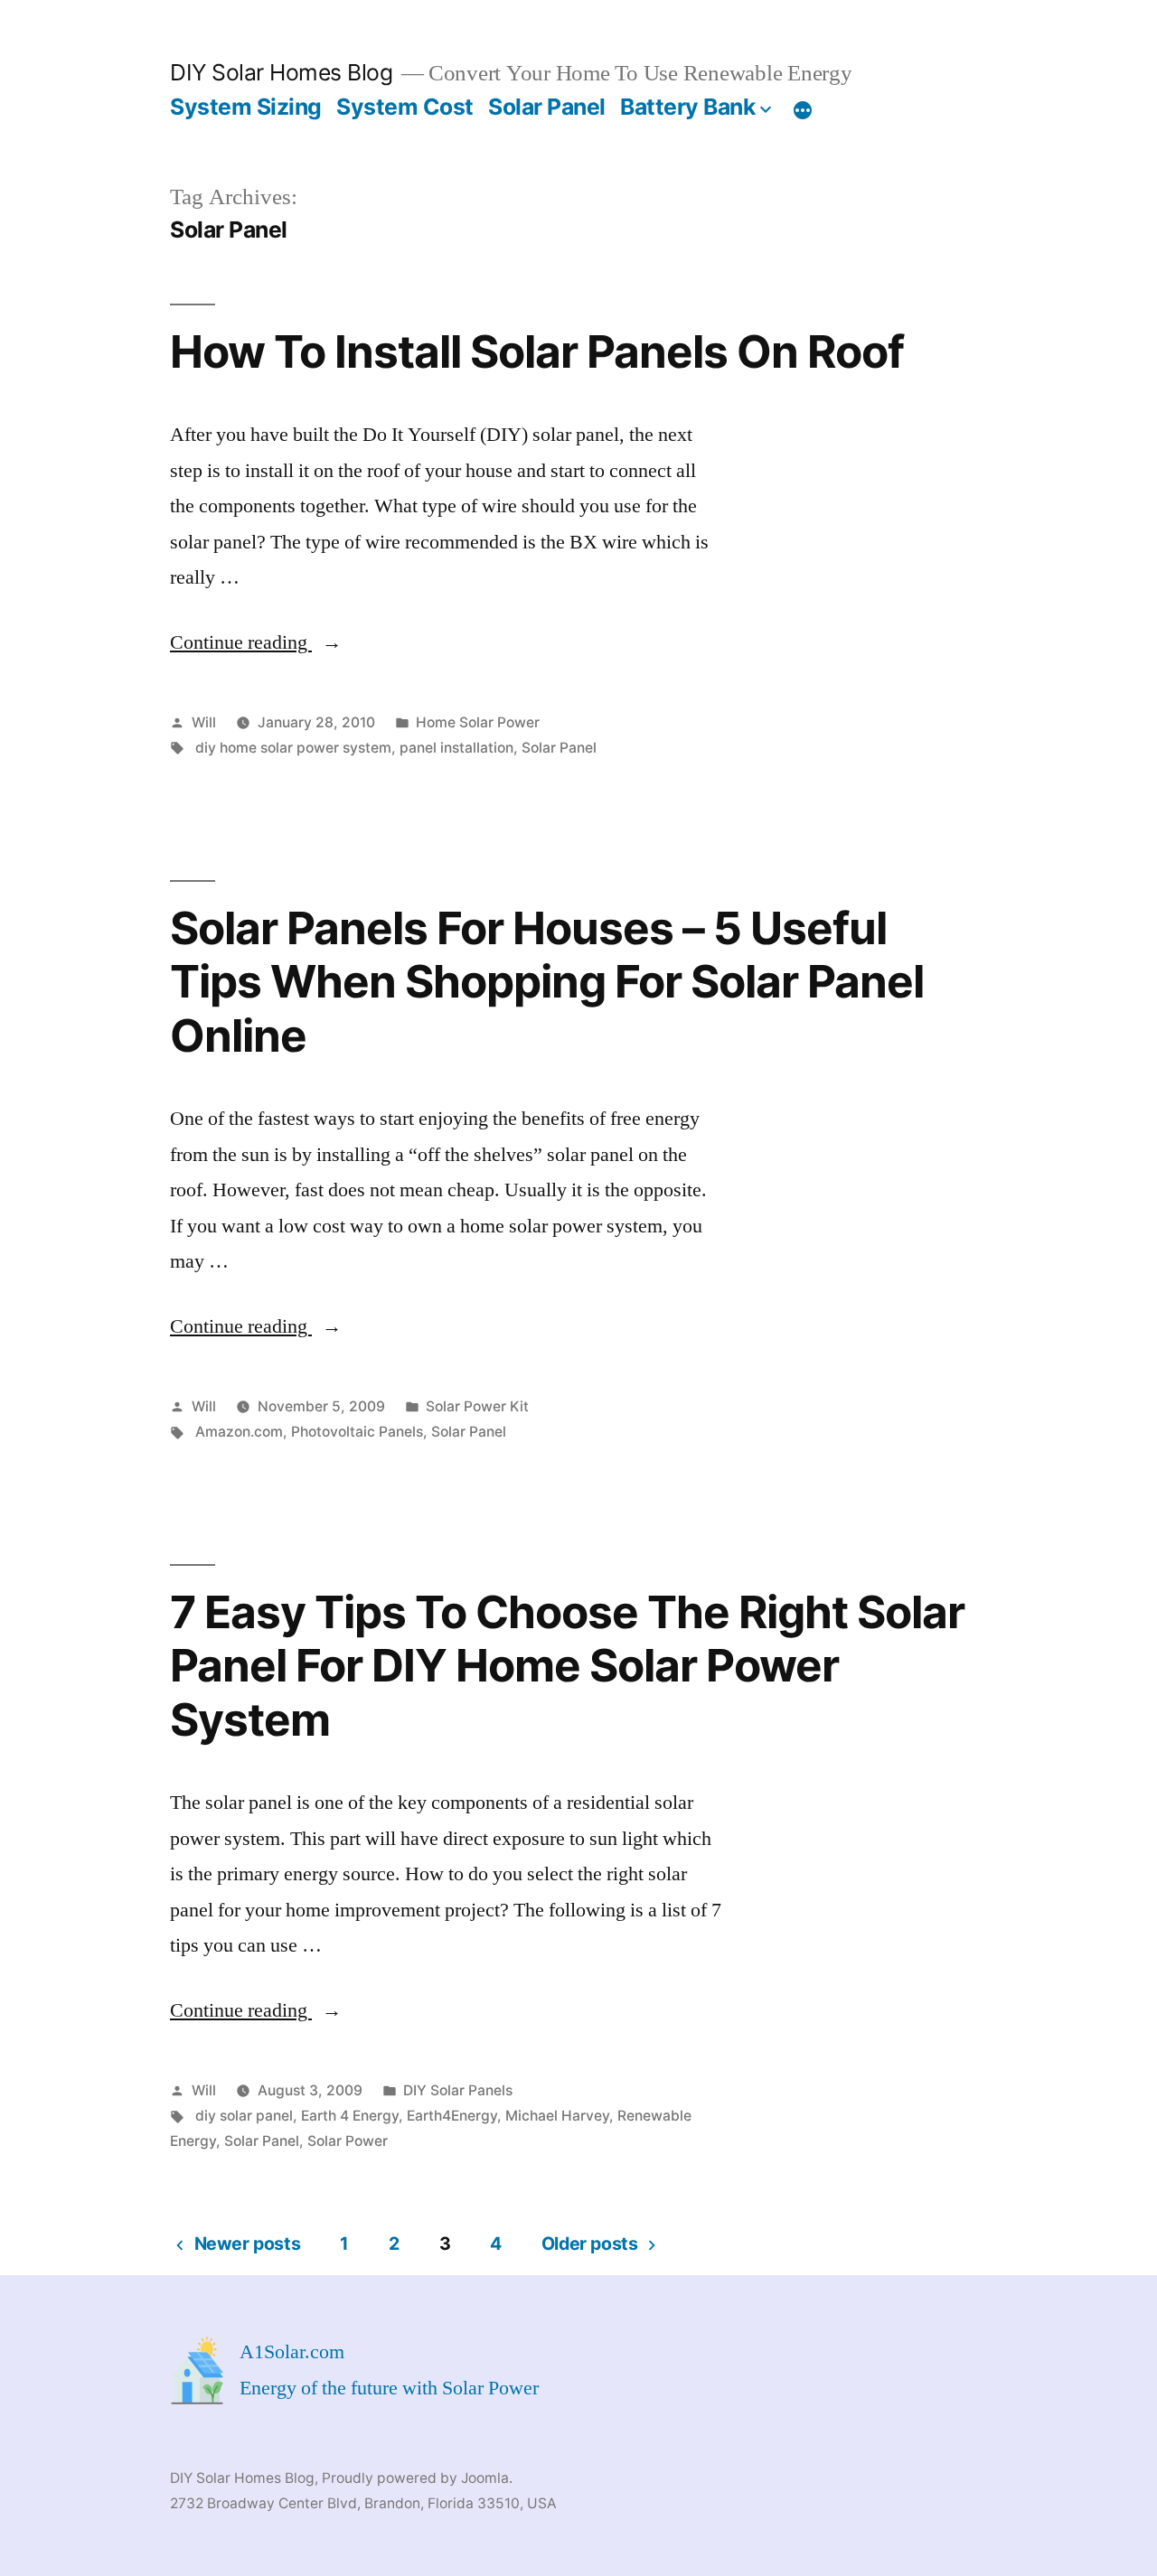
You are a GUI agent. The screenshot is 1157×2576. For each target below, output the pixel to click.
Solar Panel (547, 107)
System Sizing (246, 107)
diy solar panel (244, 2116)
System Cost (405, 107)
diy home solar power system (293, 748)
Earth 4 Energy (350, 2116)
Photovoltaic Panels (357, 1432)
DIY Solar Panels (458, 2090)
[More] (803, 110)
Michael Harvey (557, 2116)
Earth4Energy (452, 2116)
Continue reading (256, 642)
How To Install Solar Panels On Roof (537, 351)
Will (204, 722)
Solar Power (348, 2141)
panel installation (456, 748)
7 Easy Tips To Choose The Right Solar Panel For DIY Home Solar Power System (567, 1666)
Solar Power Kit (477, 1406)
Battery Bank (687, 107)
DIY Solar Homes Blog (281, 72)
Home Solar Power (478, 722)
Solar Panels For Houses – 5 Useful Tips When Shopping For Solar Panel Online (547, 982)
